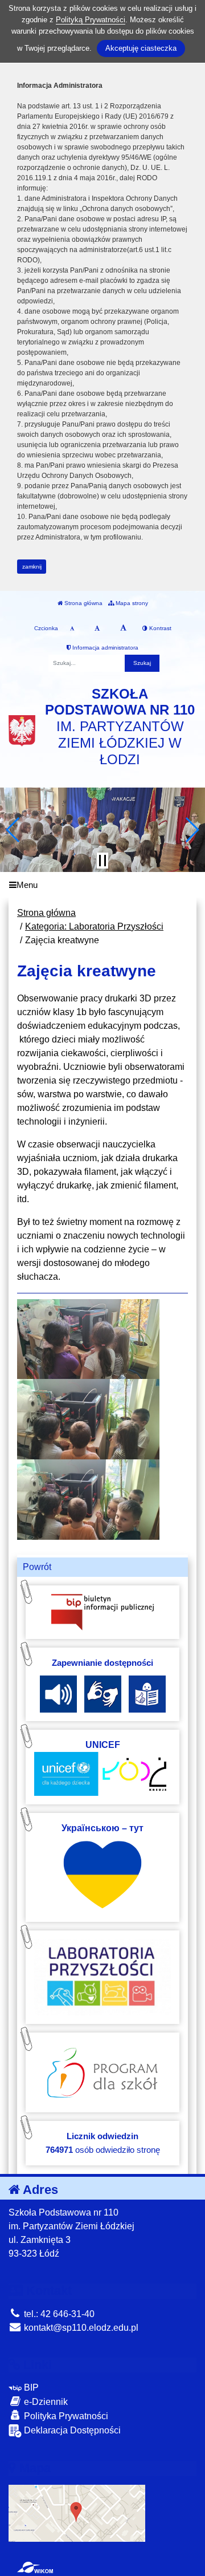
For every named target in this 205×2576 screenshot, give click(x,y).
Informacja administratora (104, 648)
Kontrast (159, 628)
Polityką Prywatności (91, 20)
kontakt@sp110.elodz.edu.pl (80, 2328)
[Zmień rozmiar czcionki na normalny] (72, 628)
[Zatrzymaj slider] (102, 861)
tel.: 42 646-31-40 (58, 2314)
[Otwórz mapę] (77, 2512)
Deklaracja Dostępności (71, 2430)
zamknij (32, 567)
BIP (30, 2388)
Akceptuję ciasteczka (141, 48)
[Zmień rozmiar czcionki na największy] (123, 628)
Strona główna (83, 603)
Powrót (37, 1567)
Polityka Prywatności (65, 2416)
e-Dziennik (45, 2402)
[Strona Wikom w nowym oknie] (35, 2567)
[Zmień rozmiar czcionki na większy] (97, 628)
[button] (13, 830)
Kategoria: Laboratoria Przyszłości (94, 926)
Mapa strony (131, 603)
